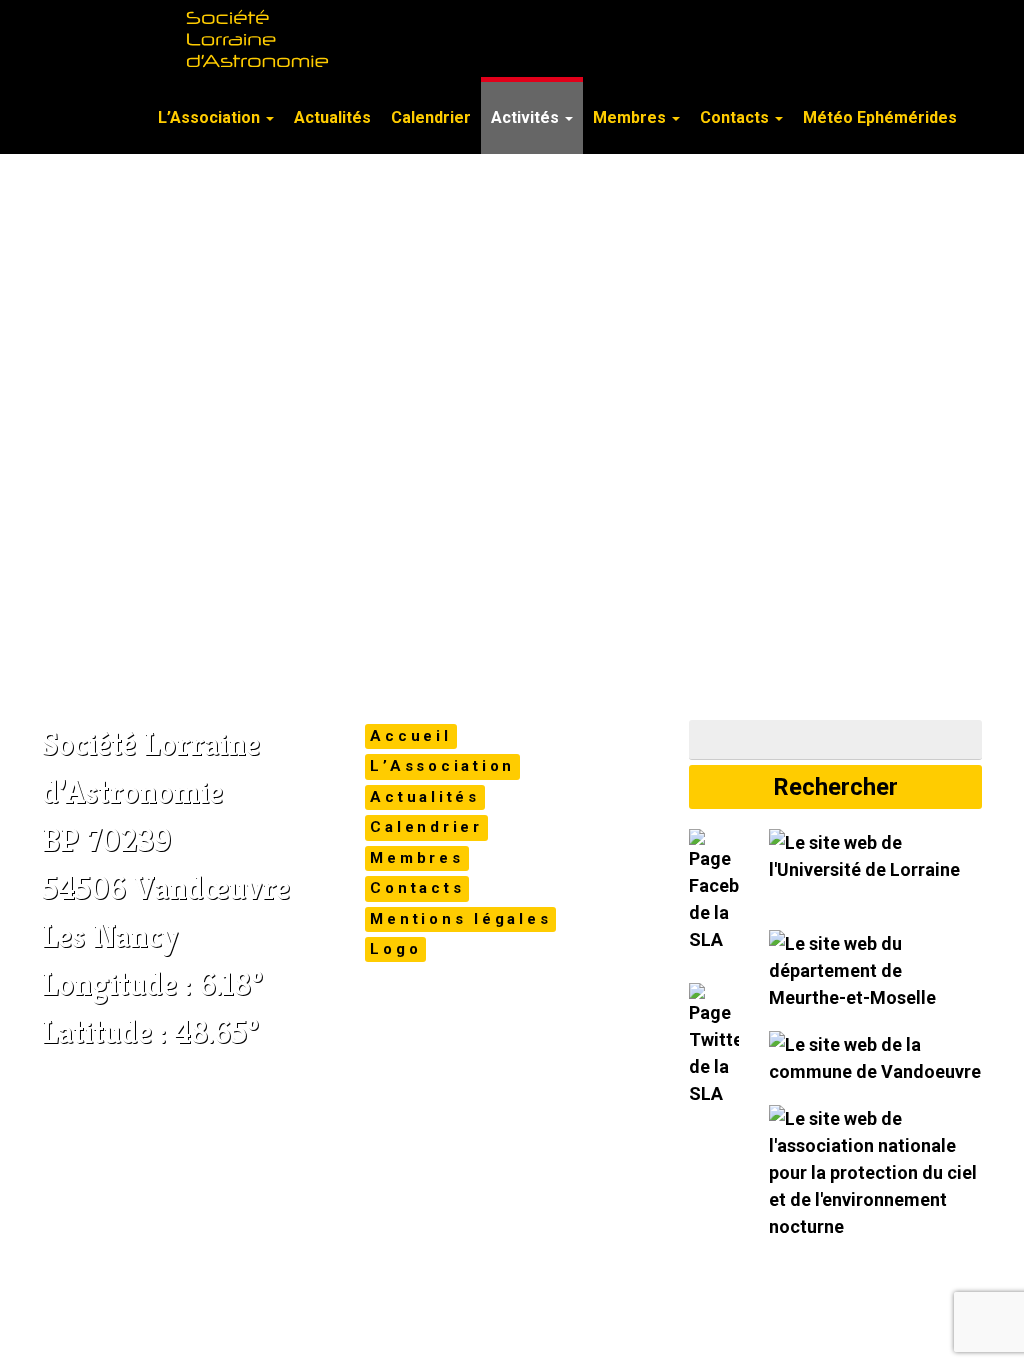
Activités (527, 117)
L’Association (211, 117)
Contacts (736, 117)
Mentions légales (460, 919)
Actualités (332, 117)
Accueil (410, 736)
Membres (631, 117)
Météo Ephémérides (880, 117)
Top (976, 1318)
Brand (102, 80)
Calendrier (431, 117)
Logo (395, 949)
